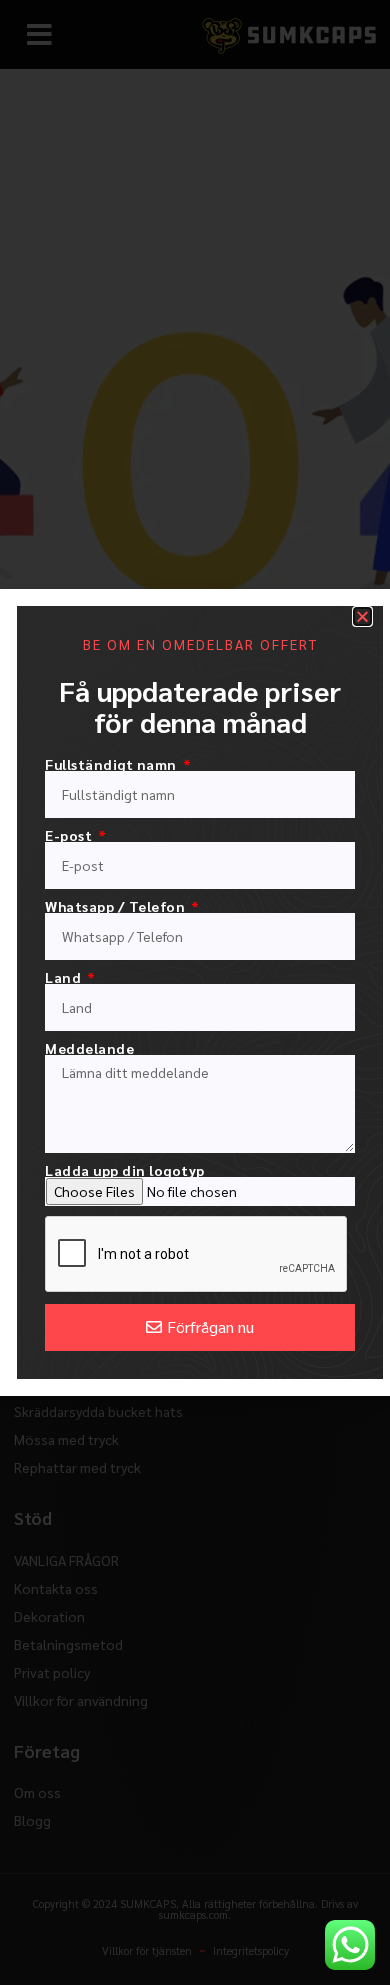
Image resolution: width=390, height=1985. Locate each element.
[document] (195, 992)
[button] (362, 616)
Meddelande (89, 1048)
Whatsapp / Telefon (117, 906)
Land (65, 977)
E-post (70, 835)
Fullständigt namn (112, 764)
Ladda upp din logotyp (125, 1170)
